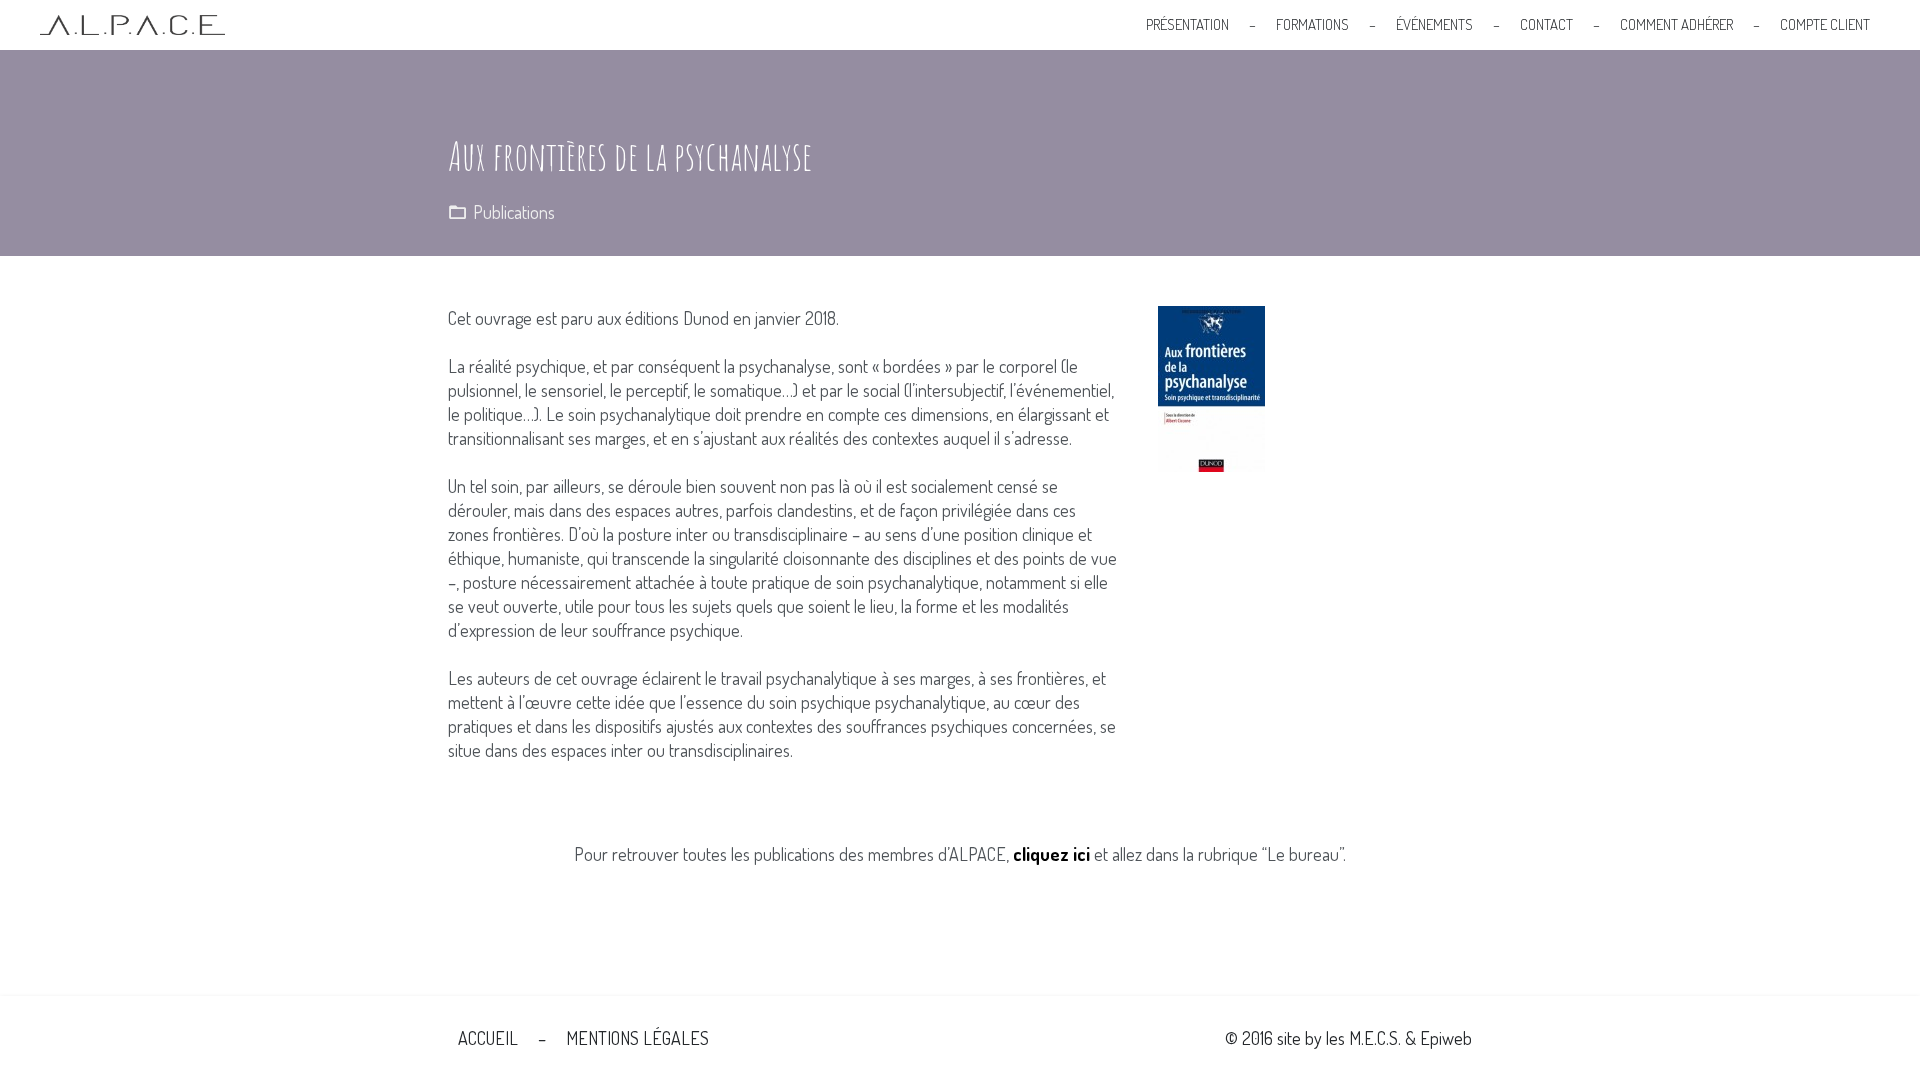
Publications (514, 212)
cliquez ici (1051, 854)
